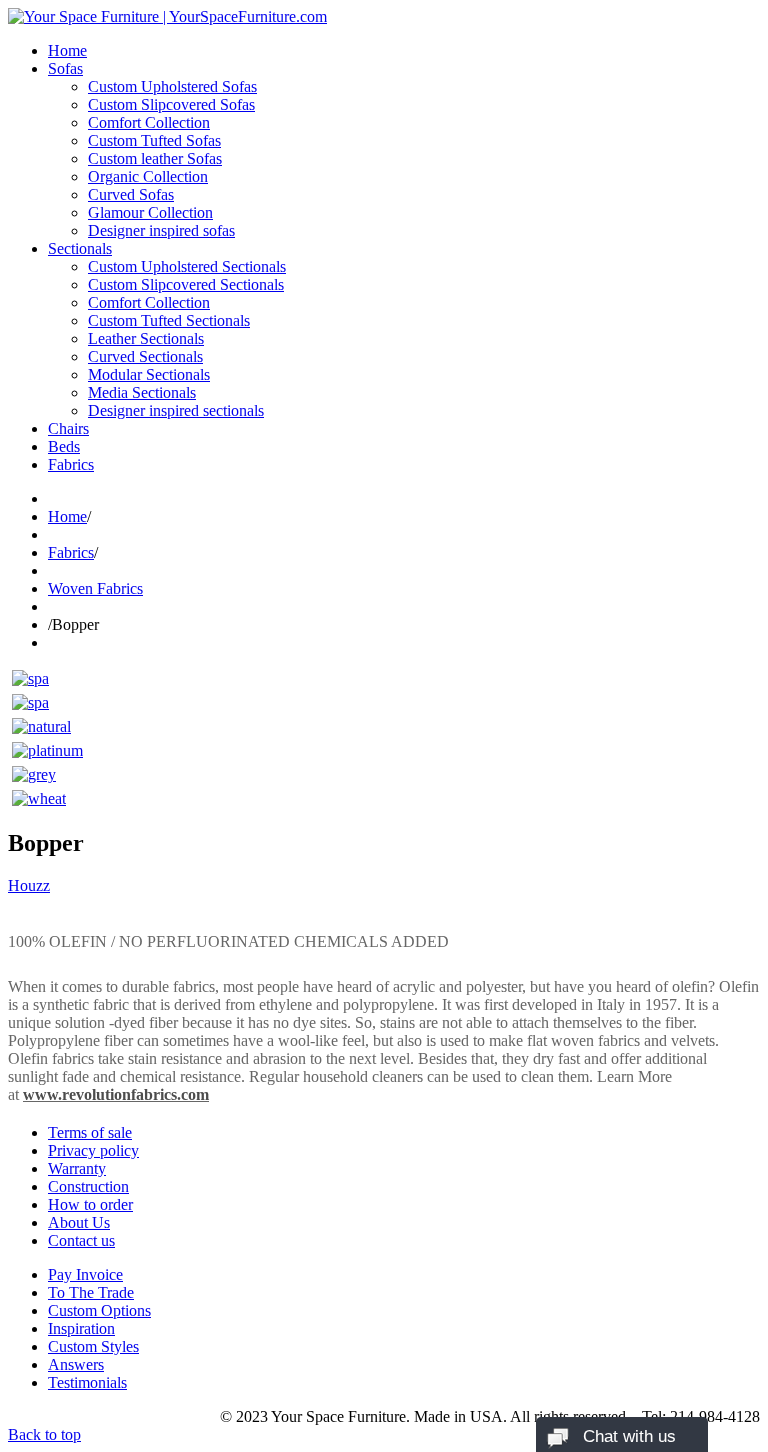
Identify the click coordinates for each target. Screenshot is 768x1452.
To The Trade (91, 1292)
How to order (90, 1204)
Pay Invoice (85, 1274)
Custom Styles (93, 1346)
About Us (79, 1222)
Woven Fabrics (95, 588)
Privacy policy (93, 1150)
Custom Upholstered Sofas (172, 86)
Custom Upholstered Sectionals (187, 266)
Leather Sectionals (146, 338)
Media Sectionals (142, 392)
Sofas (65, 68)
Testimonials (87, 1382)
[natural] (41, 726)
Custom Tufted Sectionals (169, 320)
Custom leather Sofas (155, 158)
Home (67, 50)
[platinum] (47, 750)
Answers (76, 1364)
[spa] (30, 678)
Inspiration (81, 1328)
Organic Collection (148, 176)
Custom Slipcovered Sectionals (186, 284)
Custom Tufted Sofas (154, 140)
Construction (88, 1186)
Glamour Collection (150, 212)
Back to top (44, 1434)
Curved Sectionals (145, 356)
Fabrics (71, 464)
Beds (64, 446)
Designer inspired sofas (161, 230)
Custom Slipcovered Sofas (171, 104)
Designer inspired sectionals (176, 410)
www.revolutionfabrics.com (116, 1094)
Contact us (81, 1240)
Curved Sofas (131, 194)
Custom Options (99, 1310)
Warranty (77, 1168)
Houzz (29, 885)
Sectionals (80, 248)
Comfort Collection (149, 122)
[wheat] (39, 798)
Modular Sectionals (149, 374)
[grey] (34, 774)
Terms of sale (90, 1132)
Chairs (68, 428)
